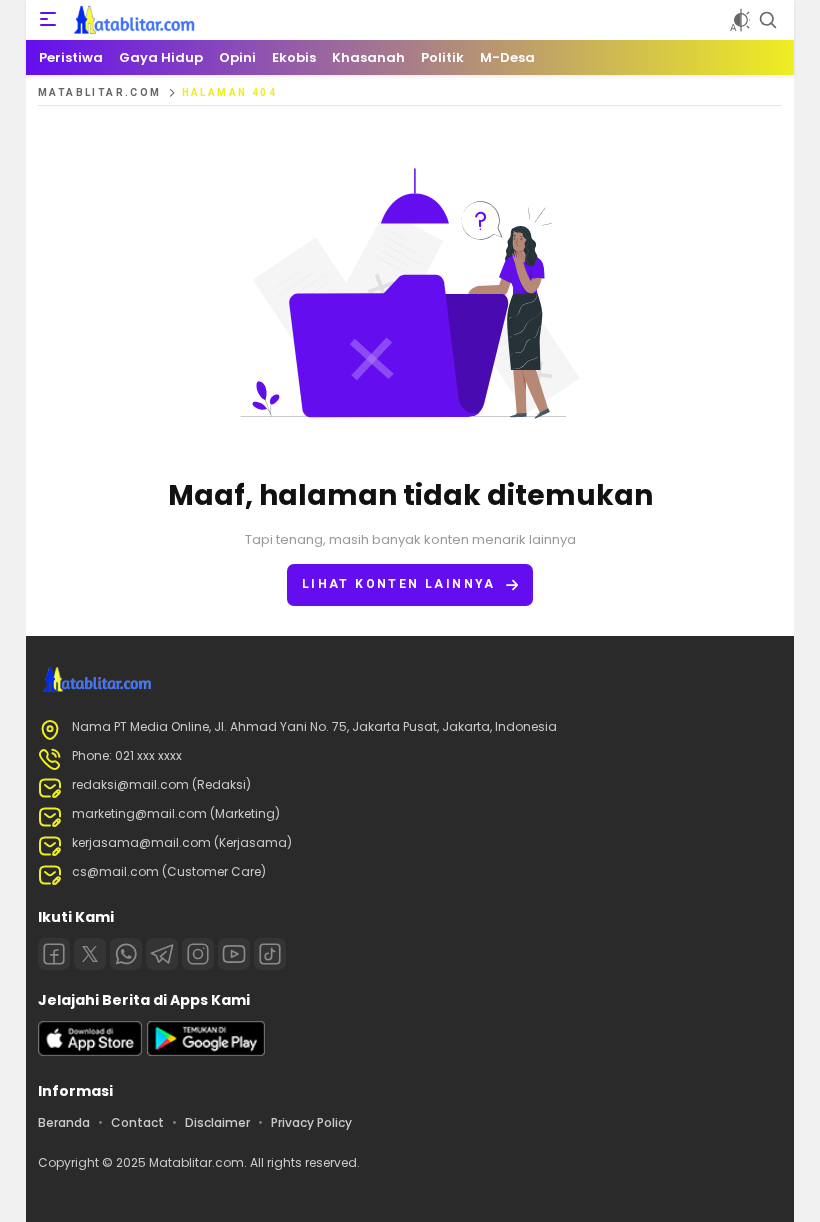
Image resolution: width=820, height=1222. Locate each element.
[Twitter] (90, 954)
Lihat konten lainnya (399, 584)
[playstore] (206, 1051)
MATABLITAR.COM (100, 92)
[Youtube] (234, 954)
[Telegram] (162, 954)
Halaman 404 (229, 92)
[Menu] (48, 20)
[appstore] (90, 1051)
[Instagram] (198, 954)
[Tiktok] (270, 954)
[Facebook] (54, 954)
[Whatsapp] (126, 954)
